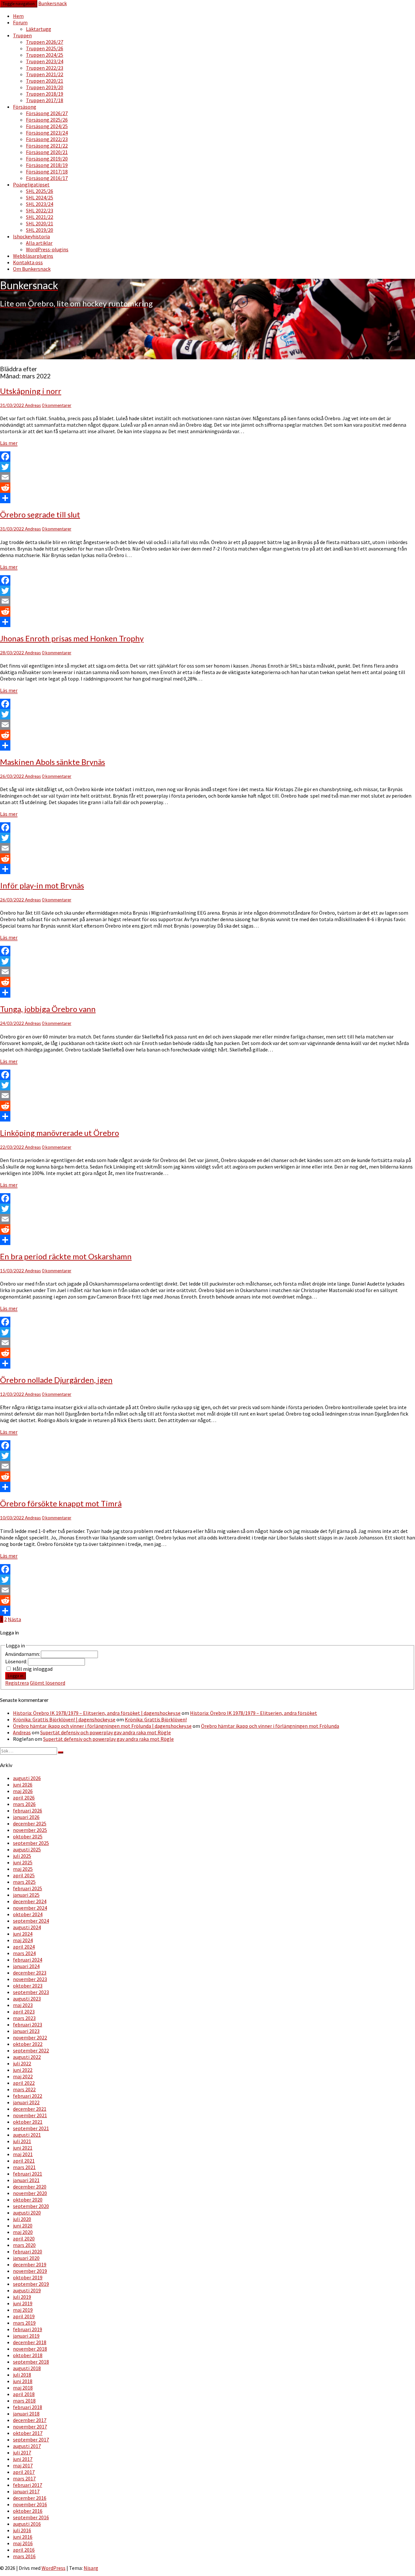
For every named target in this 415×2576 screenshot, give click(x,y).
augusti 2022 (27, 2057)
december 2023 (30, 1973)
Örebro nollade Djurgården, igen (56, 1380)
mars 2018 (24, 2401)
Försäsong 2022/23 (47, 139)
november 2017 (30, 2427)
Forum (20, 22)
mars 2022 (24, 2089)
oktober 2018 (28, 2355)
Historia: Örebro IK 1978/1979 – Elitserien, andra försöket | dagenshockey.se (97, 1713)
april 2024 (24, 1947)
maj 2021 (23, 2154)
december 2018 (30, 2342)
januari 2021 (26, 2180)
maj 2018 (23, 2388)
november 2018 (30, 2349)
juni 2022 (23, 2070)
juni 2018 (23, 2381)
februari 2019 (28, 2329)
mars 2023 (24, 2018)
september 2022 (31, 2050)
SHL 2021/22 (40, 217)
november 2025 (30, 1830)
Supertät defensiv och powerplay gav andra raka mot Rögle (106, 1732)
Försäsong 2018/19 (47, 165)
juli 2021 (22, 2141)
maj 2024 (23, 1940)
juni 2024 (23, 1934)
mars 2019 (24, 2323)
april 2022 (24, 2083)
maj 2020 (23, 2232)
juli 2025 (22, 1856)
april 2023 (24, 2012)
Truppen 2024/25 (45, 55)
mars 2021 (24, 2167)
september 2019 (31, 2284)
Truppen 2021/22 (45, 74)
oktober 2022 (28, 2044)
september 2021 (31, 2128)
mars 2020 (24, 2245)
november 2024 (30, 1908)
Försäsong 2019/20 (47, 159)
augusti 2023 (27, 1999)
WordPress (53, 2568)
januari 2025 (26, 1895)
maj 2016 (23, 2543)
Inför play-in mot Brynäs (42, 885)
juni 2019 (23, 2303)
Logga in (16, 1676)
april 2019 (24, 2316)
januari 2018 (26, 2414)
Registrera (17, 1683)
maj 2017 (23, 2465)
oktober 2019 (28, 2277)
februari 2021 (28, 2174)
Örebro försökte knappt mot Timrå (61, 1503)
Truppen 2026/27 (45, 42)
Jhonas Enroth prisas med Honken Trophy (72, 638)
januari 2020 (26, 2258)
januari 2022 (26, 2102)
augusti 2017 (27, 2446)
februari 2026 (28, 1810)
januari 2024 (26, 1966)
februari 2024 (28, 1960)
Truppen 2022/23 (45, 68)
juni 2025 (23, 1862)
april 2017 (24, 2472)
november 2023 (30, 1979)
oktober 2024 (28, 1914)
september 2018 (31, 2362)
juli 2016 (22, 2530)
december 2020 (30, 2187)
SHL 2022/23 (40, 210)
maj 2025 (23, 1869)
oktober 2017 (28, 2433)
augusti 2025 (27, 1849)
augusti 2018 (27, 2368)
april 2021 (24, 2161)
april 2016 (24, 2550)
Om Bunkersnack (32, 269)
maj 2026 (23, 1791)
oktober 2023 (28, 1986)
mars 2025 (24, 1882)
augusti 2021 (27, 2135)
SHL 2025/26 (40, 191)
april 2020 (24, 2238)
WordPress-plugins (47, 249)
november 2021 (30, 2115)
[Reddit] (207, 488)
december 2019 (30, 2264)
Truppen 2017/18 (45, 100)
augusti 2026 (27, 1778)
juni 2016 (23, 2537)
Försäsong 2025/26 (47, 120)
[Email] (207, 477)
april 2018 (24, 2394)
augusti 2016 (27, 2524)
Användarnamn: (23, 1654)
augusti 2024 (27, 1927)
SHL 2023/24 (40, 204)
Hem (18, 16)
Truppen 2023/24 (45, 61)
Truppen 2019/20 (45, 87)
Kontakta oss (28, 262)
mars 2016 (24, 2556)
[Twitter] (207, 467)
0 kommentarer (57, 405)
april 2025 (24, 1875)
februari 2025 (28, 1888)
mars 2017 (24, 2478)
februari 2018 (28, 2407)
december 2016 (30, 2498)
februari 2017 (28, 2485)
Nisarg (91, 2568)
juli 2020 (22, 2219)
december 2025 (30, 1823)
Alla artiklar (39, 243)
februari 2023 (28, 2024)
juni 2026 (23, 1785)
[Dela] (207, 498)
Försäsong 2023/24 (47, 133)
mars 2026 (24, 1804)
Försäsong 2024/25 (47, 126)
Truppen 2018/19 (45, 94)
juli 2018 (22, 2375)
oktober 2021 (28, 2122)
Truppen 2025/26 (45, 48)
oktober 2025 (28, 1836)
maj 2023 (23, 2005)
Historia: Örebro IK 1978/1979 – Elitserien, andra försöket (254, 1713)
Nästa (14, 1619)
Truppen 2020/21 (45, 81)
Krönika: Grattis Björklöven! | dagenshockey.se (64, 1719)
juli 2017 (22, 2452)
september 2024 (31, 1921)
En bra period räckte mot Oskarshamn (66, 1256)
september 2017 (31, 2439)
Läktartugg (39, 29)
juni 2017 (23, 2459)
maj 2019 (23, 2310)
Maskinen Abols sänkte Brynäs (53, 762)
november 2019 (30, 2271)
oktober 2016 (28, 2511)
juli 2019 (22, 2297)
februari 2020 (28, 2251)
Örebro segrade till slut (40, 514)
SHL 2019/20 (40, 230)
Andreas (33, 405)
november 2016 (30, 2504)
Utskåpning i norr (31, 391)
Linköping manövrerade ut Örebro (59, 1133)
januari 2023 (26, 2031)
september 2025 (31, 1843)
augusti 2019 (27, 2290)
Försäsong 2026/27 (47, 113)
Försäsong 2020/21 (47, 152)
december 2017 (30, 2420)
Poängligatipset (31, 184)
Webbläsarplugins (33, 256)
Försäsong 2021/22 (47, 146)
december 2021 (30, 2109)
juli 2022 (22, 2063)
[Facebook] (207, 457)
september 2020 (31, 2206)
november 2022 (30, 2037)
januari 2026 (26, 1817)
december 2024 (30, 1901)
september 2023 (31, 1992)
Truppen (22, 35)
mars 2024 (24, 1953)
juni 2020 (23, 2226)
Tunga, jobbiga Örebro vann (48, 1009)
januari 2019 (26, 2336)
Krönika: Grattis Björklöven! (156, 1719)
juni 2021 (23, 2148)
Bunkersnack (53, 3)
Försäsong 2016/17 (47, 178)
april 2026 (24, 1798)
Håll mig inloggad (33, 1669)
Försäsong (25, 107)
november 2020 (30, 2193)
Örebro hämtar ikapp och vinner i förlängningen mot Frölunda (270, 1726)
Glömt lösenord (47, 1683)
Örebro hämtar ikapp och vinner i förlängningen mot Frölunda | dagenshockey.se (102, 1726)
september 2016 (31, 2517)
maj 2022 (23, 2076)
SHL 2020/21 (40, 223)
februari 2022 (28, 2096)
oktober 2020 (28, 2200)
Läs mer (9, 443)
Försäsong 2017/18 (47, 172)
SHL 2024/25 (40, 197)
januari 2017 (26, 2491)
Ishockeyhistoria (31, 236)
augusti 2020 (27, 2213)
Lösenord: (17, 1661)
